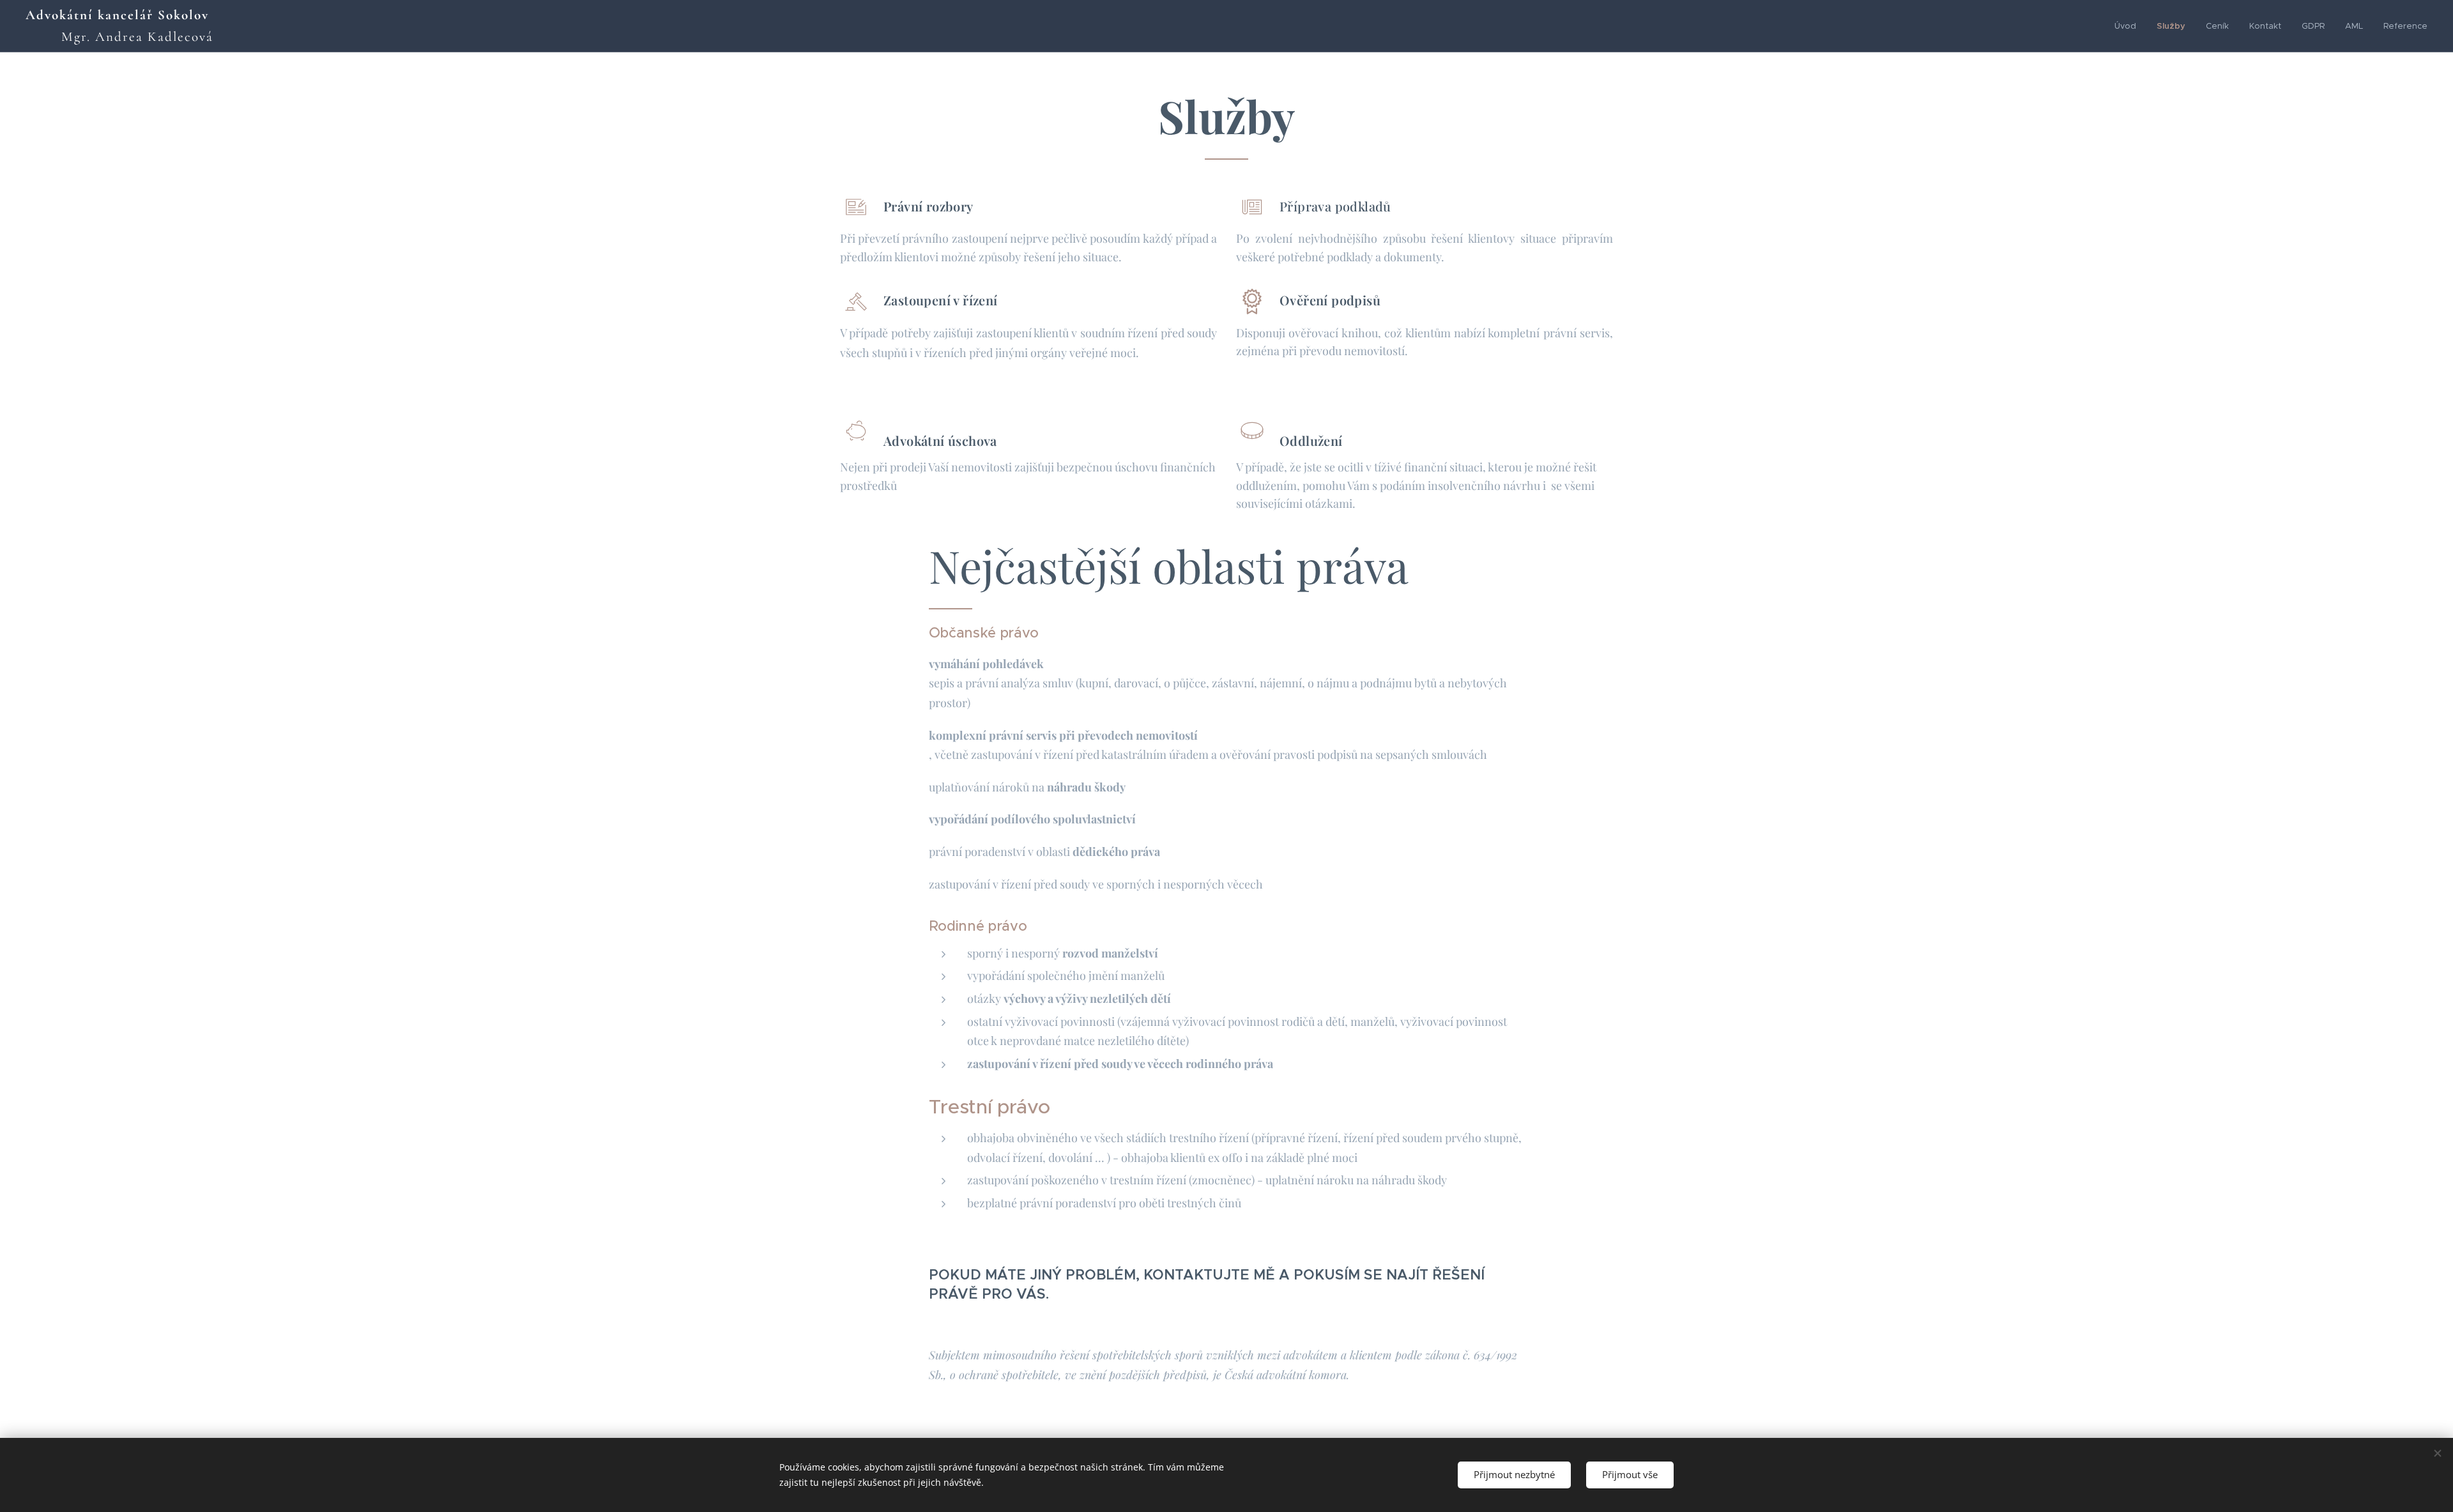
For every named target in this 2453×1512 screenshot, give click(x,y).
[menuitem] (2129, 26)
